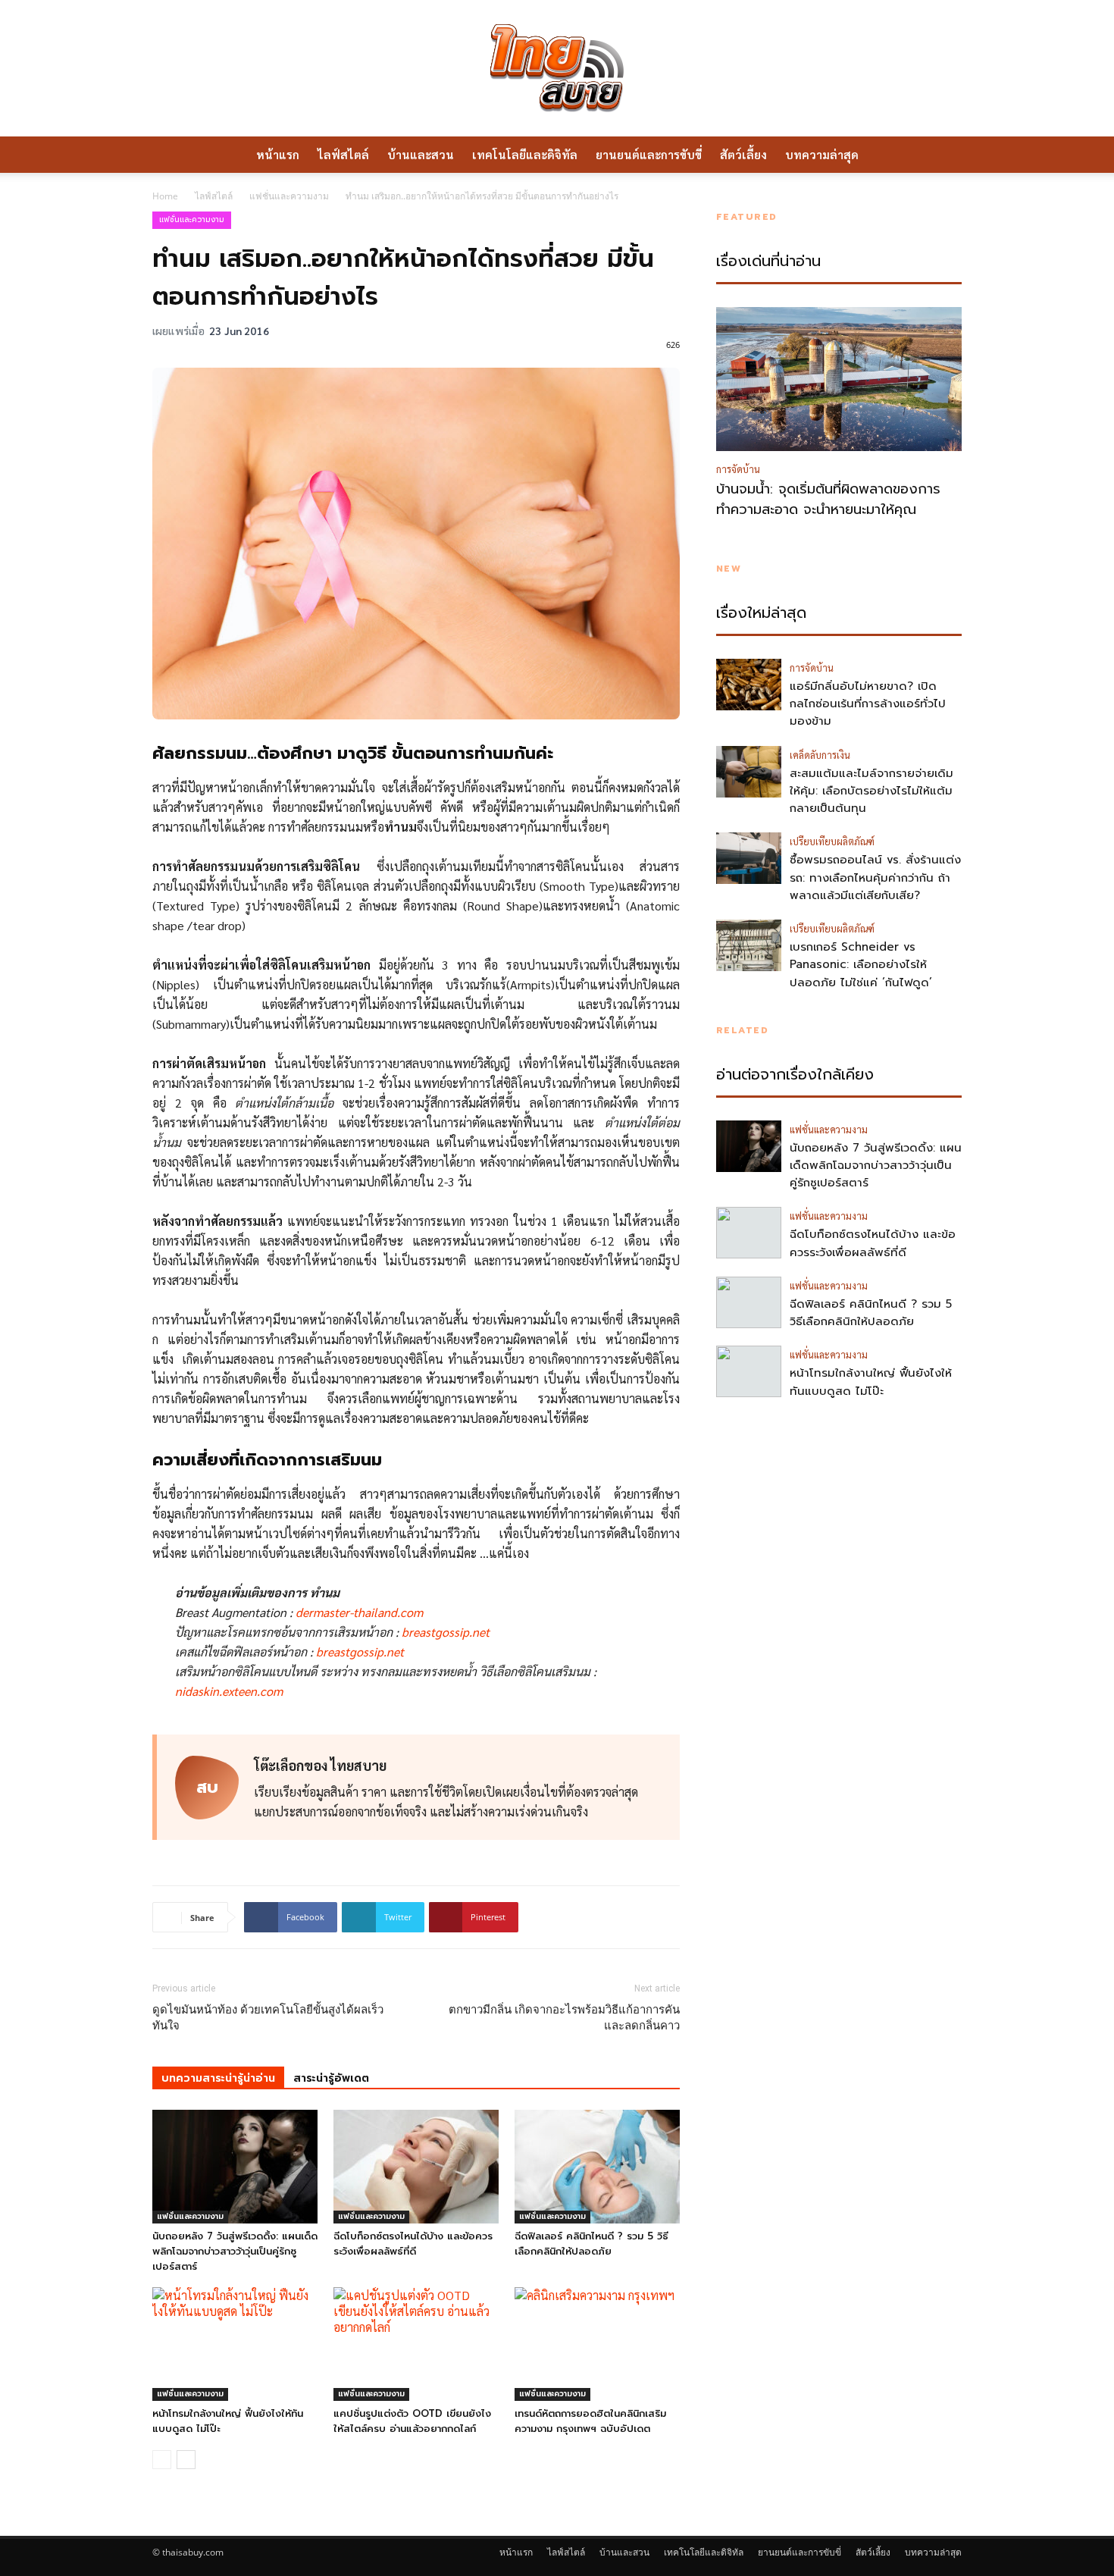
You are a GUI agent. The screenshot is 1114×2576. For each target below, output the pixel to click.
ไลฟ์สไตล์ (343, 154)
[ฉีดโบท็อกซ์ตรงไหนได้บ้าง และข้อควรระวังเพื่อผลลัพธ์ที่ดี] (416, 2167)
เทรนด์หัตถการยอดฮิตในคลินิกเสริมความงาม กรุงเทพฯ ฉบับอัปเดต (590, 2421)
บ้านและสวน (421, 154)
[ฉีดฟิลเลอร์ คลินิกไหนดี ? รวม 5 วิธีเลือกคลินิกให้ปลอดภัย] (597, 2167)
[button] (943, 155)
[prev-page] (162, 2460)
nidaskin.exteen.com (229, 1691)
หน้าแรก (278, 154)
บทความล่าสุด (822, 154)
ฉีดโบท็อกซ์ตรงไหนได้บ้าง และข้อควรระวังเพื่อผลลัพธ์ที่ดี (413, 2244)
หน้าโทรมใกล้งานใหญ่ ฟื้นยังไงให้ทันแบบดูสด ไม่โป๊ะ (871, 1382)
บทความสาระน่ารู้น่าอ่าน (218, 2078)
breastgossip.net (446, 1632)
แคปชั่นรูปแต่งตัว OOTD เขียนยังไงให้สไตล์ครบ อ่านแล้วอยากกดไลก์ (412, 2421)
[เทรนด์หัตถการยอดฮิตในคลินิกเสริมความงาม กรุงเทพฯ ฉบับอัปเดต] (597, 2344)
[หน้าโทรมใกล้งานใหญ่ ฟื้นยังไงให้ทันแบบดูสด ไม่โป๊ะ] (235, 2344)
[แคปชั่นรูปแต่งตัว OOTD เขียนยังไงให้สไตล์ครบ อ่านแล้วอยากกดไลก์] (416, 2344)
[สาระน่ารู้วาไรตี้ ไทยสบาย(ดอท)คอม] (557, 68)
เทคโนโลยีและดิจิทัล (525, 154)
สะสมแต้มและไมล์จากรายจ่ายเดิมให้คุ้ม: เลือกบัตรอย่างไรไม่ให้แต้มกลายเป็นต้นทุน (871, 791)
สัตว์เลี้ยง (743, 154)
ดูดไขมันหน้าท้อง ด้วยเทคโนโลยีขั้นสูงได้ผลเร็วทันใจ (268, 2018)
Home (165, 196)
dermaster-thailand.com (359, 1612)
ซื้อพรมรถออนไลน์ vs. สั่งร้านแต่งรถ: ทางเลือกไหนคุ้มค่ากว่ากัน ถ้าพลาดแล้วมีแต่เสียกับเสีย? (875, 877)
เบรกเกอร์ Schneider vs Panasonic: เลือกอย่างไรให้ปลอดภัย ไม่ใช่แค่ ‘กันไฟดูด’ (861, 965)
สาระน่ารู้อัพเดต (331, 2078)
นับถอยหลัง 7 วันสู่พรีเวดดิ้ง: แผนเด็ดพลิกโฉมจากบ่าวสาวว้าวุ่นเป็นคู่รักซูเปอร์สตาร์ (235, 2251)
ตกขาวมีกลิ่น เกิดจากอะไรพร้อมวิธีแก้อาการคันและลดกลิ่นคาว (564, 2018)
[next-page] (186, 2460)
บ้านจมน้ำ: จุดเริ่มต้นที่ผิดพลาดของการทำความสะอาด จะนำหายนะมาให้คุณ (828, 500)
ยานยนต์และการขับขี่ (649, 154)
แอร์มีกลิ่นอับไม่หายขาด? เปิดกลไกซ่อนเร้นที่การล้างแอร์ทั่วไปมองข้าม (868, 704)
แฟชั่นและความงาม (289, 196)
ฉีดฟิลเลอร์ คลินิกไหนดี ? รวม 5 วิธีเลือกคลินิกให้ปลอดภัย (591, 2244)
